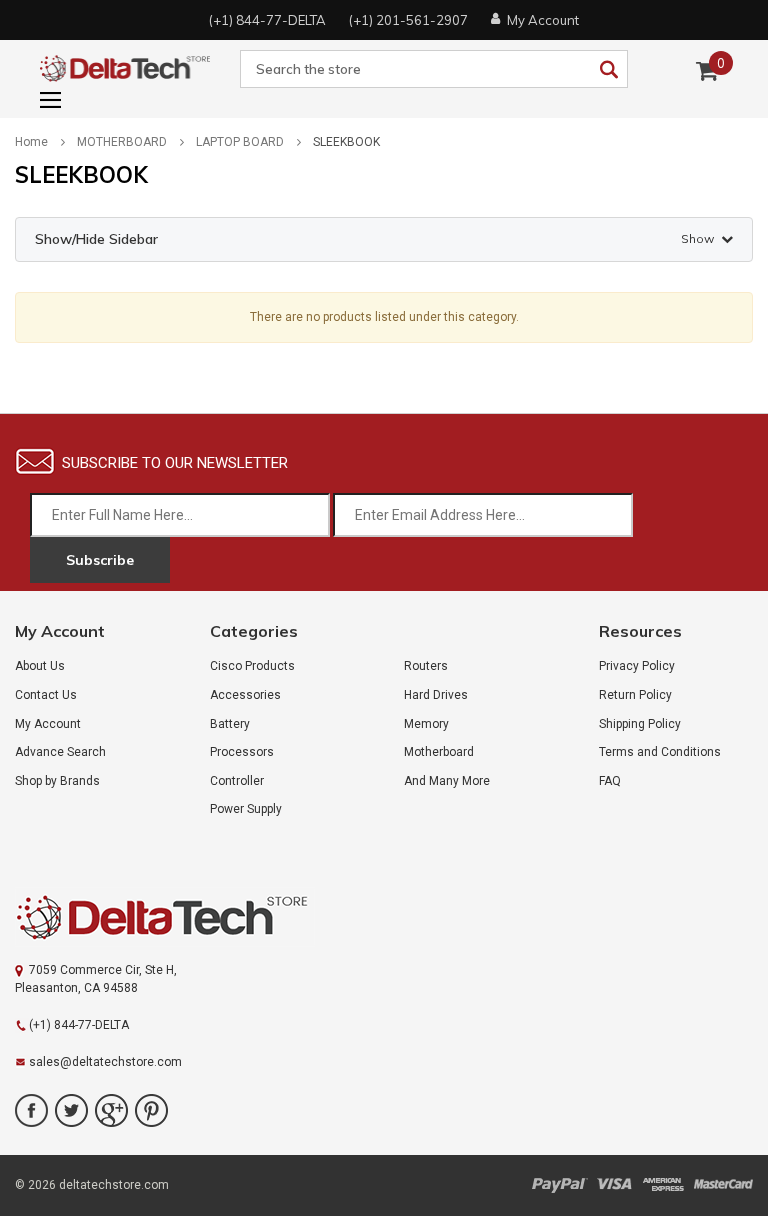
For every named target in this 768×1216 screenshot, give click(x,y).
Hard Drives (436, 695)
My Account (48, 724)
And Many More (447, 781)
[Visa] (614, 1184)
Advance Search (60, 752)
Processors (242, 752)
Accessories (245, 695)
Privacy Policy (637, 666)
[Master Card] (723, 1184)
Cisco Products (252, 666)
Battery (230, 724)
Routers (426, 666)
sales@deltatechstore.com (105, 1062)
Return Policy (635, 695)
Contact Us (46, 695)
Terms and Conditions (660, 752)
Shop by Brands (57, 781)
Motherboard (439, 752)
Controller (237, 781)
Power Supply (246, 809)
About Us (40, 666)
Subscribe (100, 560)
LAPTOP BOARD (240, 142)
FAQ (610, 781)
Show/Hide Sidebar (374, 239)
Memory (426, 724)
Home (31, 142)
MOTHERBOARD (122, 142)
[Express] (663, 1184)
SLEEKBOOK (346, 142)
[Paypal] (559, 1184)
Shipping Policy (640, 724)
